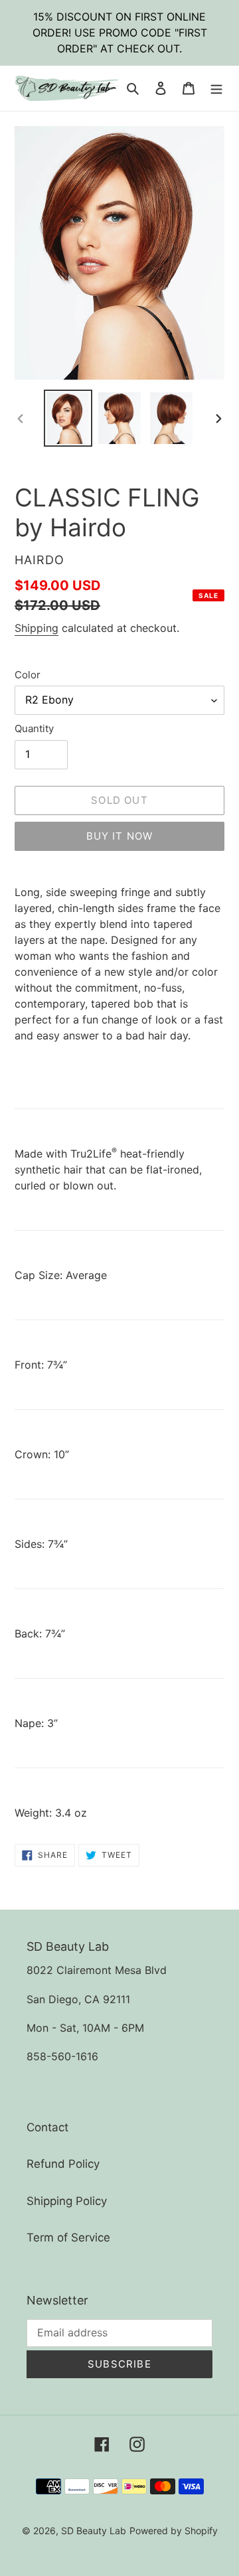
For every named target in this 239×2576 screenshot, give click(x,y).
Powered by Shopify (174, 2531)
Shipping (37, 628)
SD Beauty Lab (94, 2531)
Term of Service (68, 2237)
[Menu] (216, 88)
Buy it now (120, 836)
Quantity (34, 728)
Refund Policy (63, 2164)
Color (28, 675)
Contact (47, 2127)
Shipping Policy (67, 2201)
